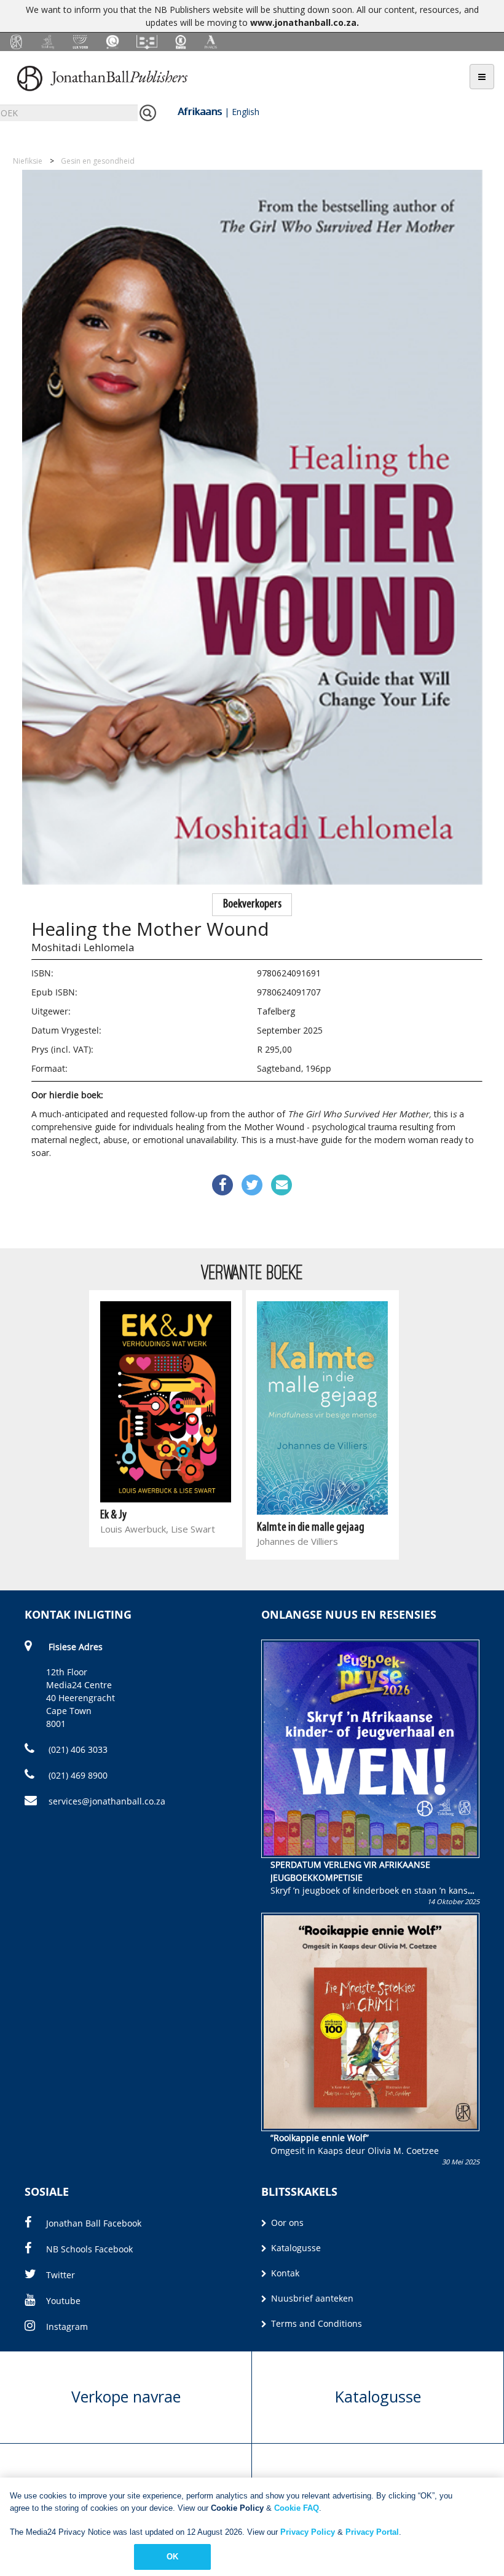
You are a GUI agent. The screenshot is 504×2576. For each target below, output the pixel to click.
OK (172, 2557)
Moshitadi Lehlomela (83, 947)
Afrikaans (200, 111)
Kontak (284, 2273)
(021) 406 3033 (77, 1749)
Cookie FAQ (297, 2508)
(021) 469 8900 (77, 1775)
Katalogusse (295, 2248)
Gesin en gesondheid (98, 161)
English (246, 112)
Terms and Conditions (315, 2323)
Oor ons (286, 2223)
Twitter (61, 2275)
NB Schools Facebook (89, 2249)
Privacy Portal (372, 2532)
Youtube (63, 2301)
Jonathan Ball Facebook (94, 2223)
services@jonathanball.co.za (107, 1801)
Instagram (67, 2327)
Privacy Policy (308, 2532)
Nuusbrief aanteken (311, 2298)
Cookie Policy (237, 2508)
